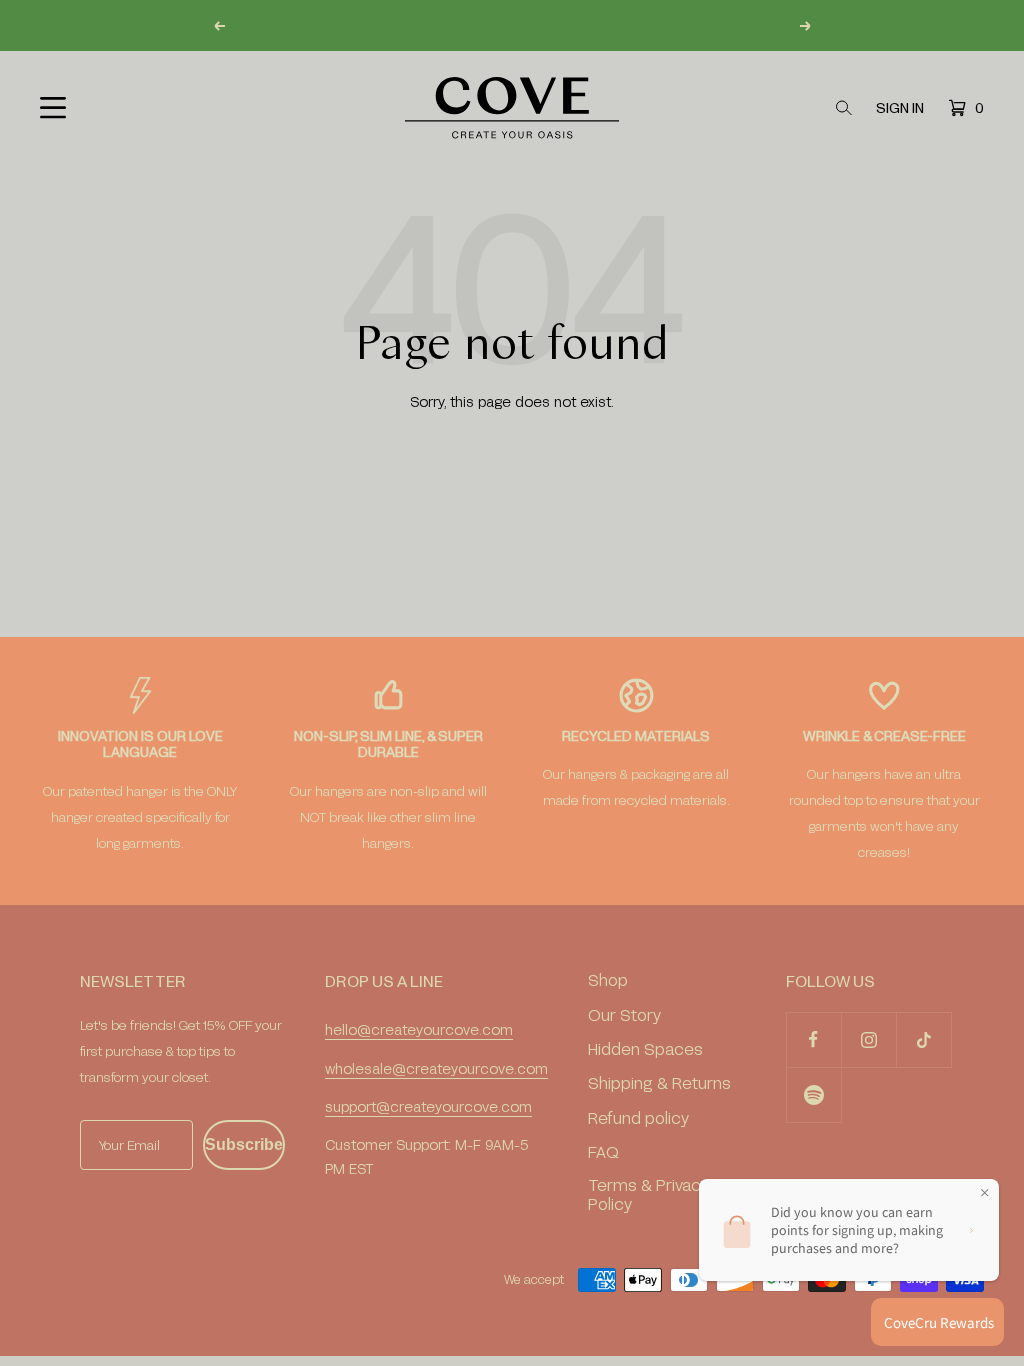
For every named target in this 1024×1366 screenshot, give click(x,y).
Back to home (512, 467)
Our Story (624, 1014)
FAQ (603, 1151)
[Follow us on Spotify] (813, 1094)
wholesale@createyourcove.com (436, 1068)
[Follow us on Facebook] (813, 1039)
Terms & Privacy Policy (648, 1194)
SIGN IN (900, 108)
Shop (608, 979)
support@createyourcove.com (428, 1106)
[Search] (844, 108)
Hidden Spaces (645, 1048)
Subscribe (244, 1144)
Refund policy (638, 1117)
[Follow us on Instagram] (868, 1039)
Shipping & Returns (659, 1082)
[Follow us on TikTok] (923, 1039)
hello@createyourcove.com (419, 1029)
